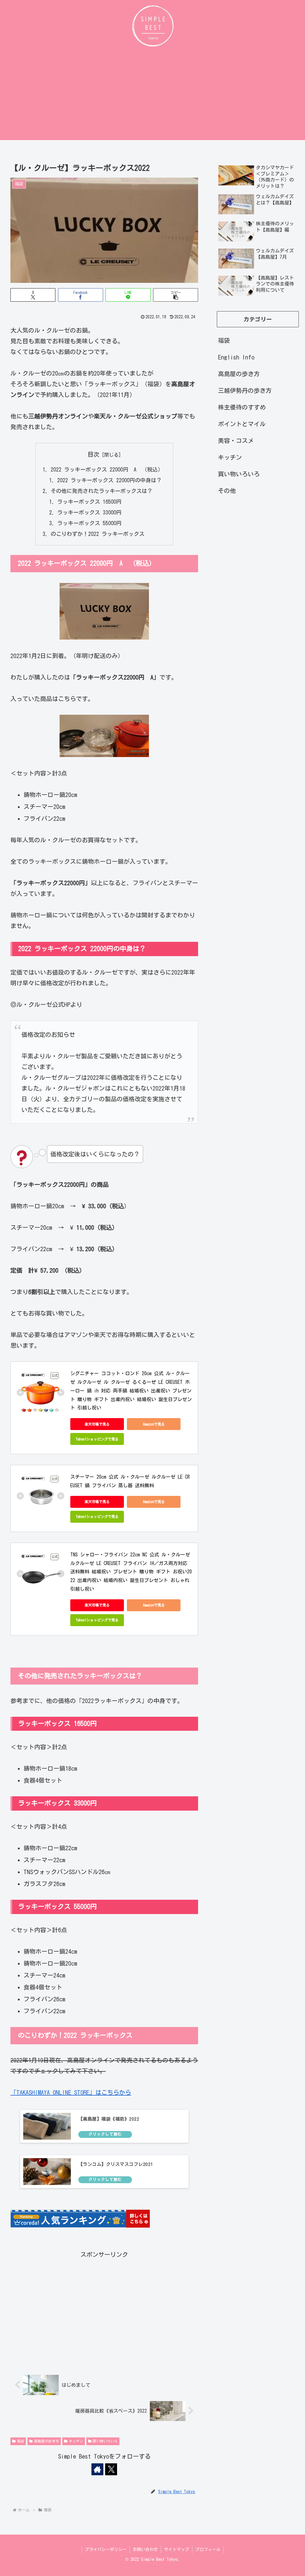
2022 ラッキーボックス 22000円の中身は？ (109, 480)
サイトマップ (177, 2549)
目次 (94, 454)
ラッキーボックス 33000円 (89, 512)
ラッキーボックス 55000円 (89, 523)
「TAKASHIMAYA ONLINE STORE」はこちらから (71, 2092)
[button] (176, 295)
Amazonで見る (154, 1424)
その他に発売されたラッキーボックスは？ (102, 491)
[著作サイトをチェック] (97, 2469)
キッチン (76, 2441)
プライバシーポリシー (106, 2549)
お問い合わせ (145, 2549)
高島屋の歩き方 (46, 2441)
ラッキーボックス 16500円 (89, 502)
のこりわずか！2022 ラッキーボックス (98, 534)
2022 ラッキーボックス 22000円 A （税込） (107, 469)
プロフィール (208, 2549)
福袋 (21, 2441)
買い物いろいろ (105, 2441)
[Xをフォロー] (111, 2469)
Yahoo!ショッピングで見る (97, 1439)
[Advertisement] (152, 95)
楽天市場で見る (97, 1424)
